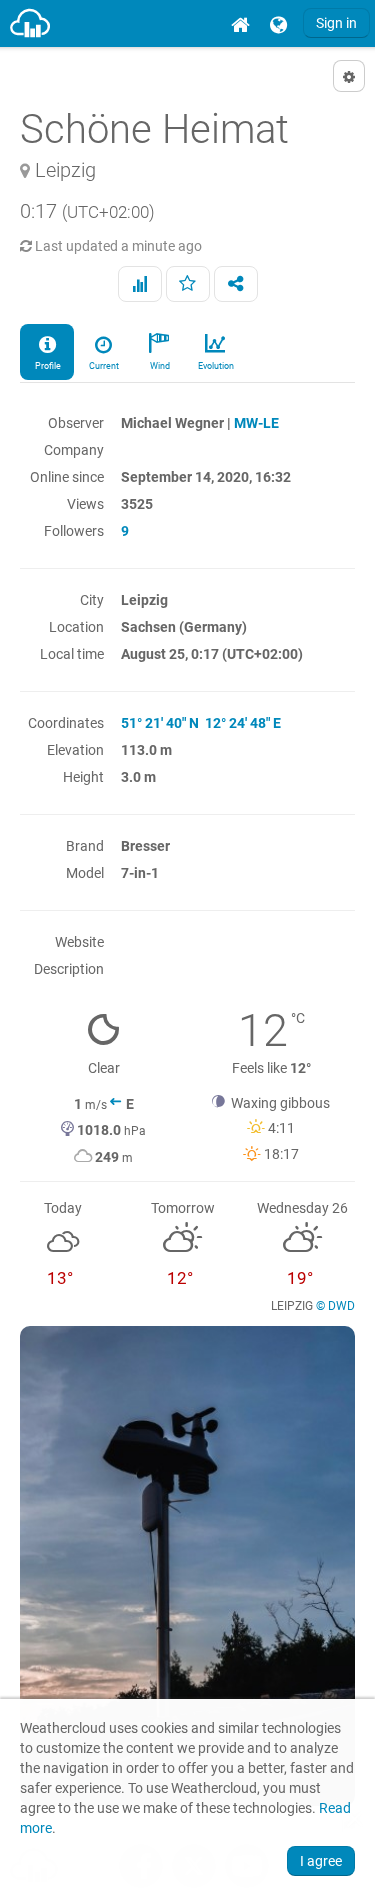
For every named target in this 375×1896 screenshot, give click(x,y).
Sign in (336, 23)
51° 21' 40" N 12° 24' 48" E (201, 723)
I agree (321, 1861)
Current (103, 366)
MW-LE (256, 423)
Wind (159, 366)
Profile (47, 366)
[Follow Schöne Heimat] (188, 284)
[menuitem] (240, 23)
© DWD (335, 1306)
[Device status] (140, 284)
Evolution (215, 366)
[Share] (236, 284)
